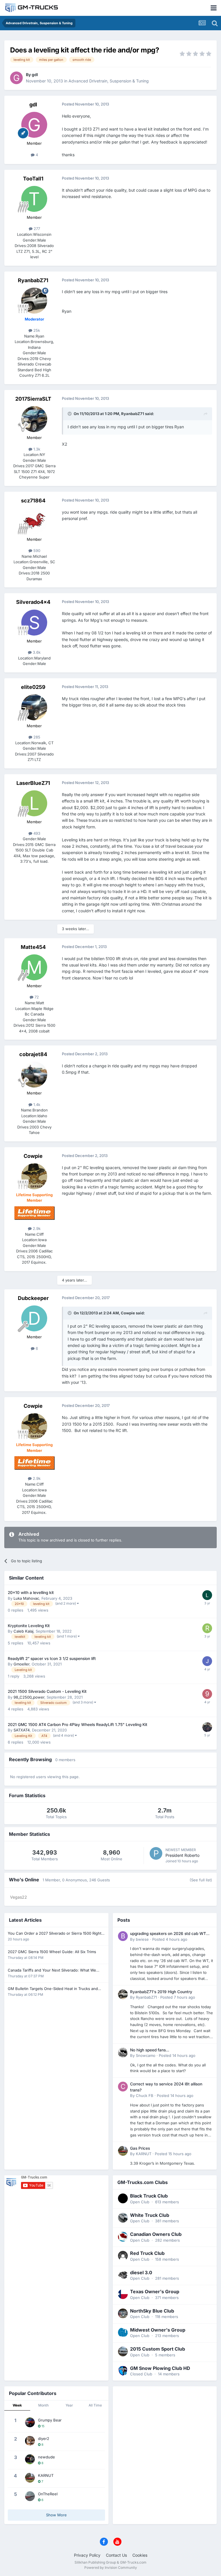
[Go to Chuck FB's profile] (123, 2087)
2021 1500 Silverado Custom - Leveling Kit (47, 1691)
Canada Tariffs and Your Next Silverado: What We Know (52, 1971)
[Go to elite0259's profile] (34, 707)
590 (36, 551)
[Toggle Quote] (70, 414)
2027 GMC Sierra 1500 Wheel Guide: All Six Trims (52, 1952)
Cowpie (33, 1156)
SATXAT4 (22, 1730)
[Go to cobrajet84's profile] (34, 1075)
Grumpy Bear (50, 2420)
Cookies (140, 2555)
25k (36, 330)
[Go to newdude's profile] (30, 2459)
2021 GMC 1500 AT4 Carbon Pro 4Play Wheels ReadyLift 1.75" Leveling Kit (78, 1725)
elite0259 (33, 687)
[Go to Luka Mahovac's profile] (207, 1595)
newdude (46, 2457)
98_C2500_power (29, 1697)
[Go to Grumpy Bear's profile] (30, 2422)
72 (36, 997)
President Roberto (182, 1855)
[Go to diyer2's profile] (30, 2441)
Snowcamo (146, 2055)
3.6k (36, 652)
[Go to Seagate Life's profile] (207, 1661)
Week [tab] (17, 2405)
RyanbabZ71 (33, 280)
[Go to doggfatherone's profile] (207, 1727)
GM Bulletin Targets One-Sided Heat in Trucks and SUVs (53, 1989)
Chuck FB (145, 2096)
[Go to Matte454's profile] (34, 967)
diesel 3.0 (141, 2272)
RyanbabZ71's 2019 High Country (161, 1992)
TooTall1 (33, 179)
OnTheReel (48, 2494)
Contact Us (116, 2555)
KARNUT (144, 2154)
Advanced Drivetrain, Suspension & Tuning (109, 81)
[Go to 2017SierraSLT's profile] (34, 419)
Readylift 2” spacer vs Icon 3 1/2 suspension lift (52, 1659)
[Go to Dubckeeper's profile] (34, 1318)
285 (36, 737)
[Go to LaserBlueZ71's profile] (34, 803)
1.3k (36, 449)
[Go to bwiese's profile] (123, 1936)
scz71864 (33, 501)
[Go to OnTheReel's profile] (30, 2496)
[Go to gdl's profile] (16, 78)
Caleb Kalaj (23, 1631)
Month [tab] (43, 2405)
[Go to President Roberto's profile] (156, 1853)
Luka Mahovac (26, 1598)
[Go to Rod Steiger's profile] (207, 1628)
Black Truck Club (149, 2196)
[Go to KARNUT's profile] (123, 2151)
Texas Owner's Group (155, 2292)
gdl (35, 75)
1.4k (36, 1105)
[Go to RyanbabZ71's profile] (34, 301)
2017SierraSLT (33, 399)
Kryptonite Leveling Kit (29, 1626)
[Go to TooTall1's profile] (34, 199)
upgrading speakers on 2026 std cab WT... (170, 1934)
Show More (56, 2515)
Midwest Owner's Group (158, 2330)
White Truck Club (150, 2215)
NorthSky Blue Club (152, 2311)
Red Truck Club (147, 2253)
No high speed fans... (150, 2050)
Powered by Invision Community (111, 2567)
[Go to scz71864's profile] (34, 521)
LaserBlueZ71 (33, 783)
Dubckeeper (33, 1298)
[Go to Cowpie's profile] (34, 1176)
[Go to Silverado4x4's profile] (34, 623)
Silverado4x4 (33, 602)
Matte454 (33, 947)
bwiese (142, 1939)
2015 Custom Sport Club (158, 2349)
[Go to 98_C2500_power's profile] (207, 1694)
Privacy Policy (87, 2555)
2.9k (36, 1228)
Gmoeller (21, 1664)
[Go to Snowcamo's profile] (123, 2053)
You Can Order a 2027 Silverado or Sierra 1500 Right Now (55, 1934)
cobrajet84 (33, 1054)
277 (36, 229)
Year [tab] (69, 2405)
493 (36, 833)
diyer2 (44, 2439)
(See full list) (201, 1880)
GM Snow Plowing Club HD (160, 2368)
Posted (170, 1939)
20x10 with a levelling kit (31, 1593)
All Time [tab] (95, 2405)
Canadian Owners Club (156, 2234)
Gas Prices (140, 2148)
